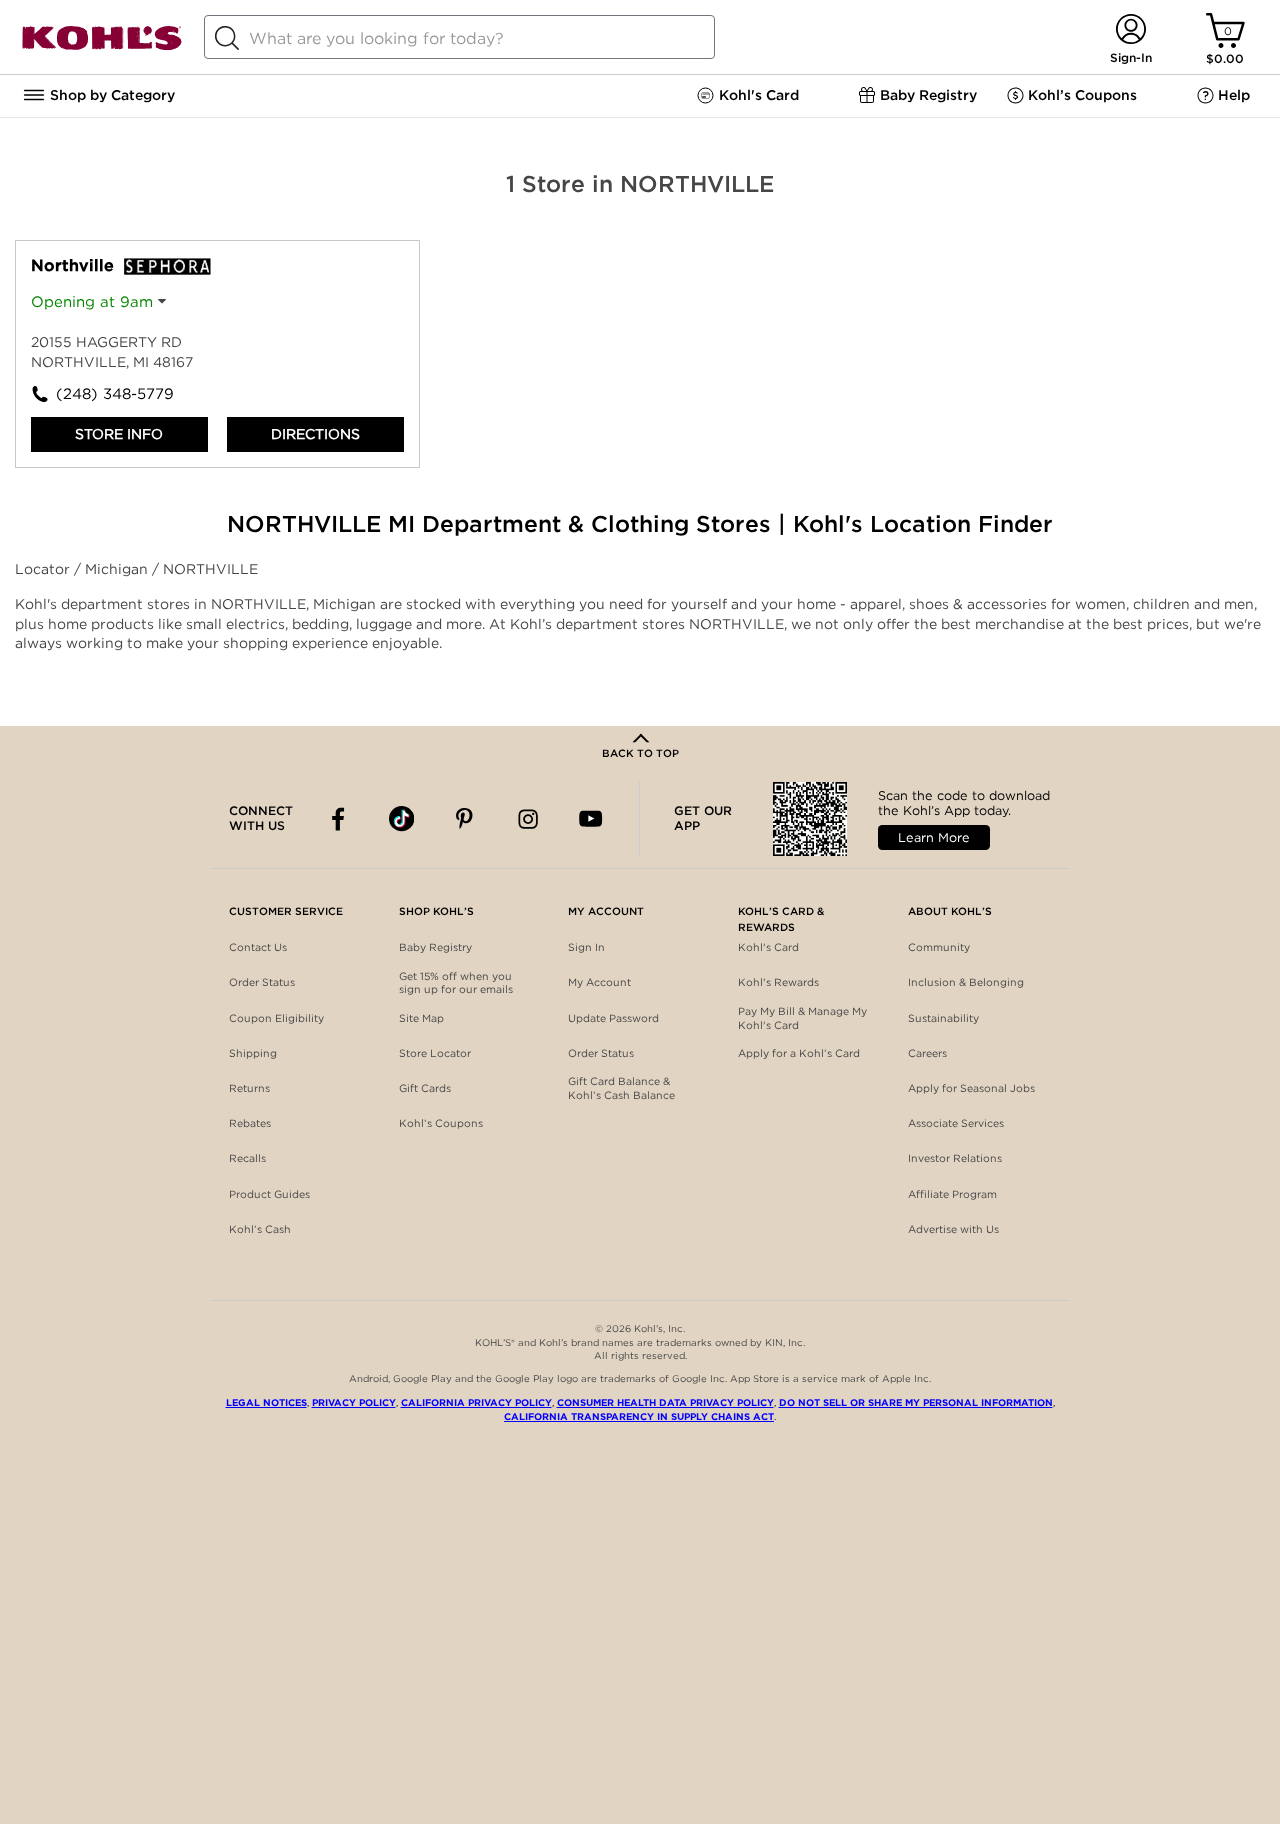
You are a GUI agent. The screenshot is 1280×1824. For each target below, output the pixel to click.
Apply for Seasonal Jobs (971, 1088)
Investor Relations (955, 1158)
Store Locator (435, 1053)
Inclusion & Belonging (966, 982)
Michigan (118, 569)
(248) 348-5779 (115, 394)
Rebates (250, 1123)
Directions (315, 434)
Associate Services (956, 1123)
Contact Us (258, 947)
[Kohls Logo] (102, 46)
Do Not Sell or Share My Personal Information (916, 1402)
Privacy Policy (354, 1402)
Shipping (253, 1053)
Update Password (613, 1018)
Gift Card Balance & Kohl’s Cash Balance (621, 1088)
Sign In (586, 947)
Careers (927, 1053)
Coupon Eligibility (276, 1018)
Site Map (421, 1018)
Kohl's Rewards (778, 982)
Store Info (119, 434)
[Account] (1130, 30)
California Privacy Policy (476, 1402)
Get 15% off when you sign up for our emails (456, 983)
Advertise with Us (953, 1229)
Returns (249, 1088)
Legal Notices (266, 1402)
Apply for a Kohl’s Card (799, 1053)
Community (939, 947)
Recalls (247, 1158)
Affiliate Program (952, 1194)
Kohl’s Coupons (441, 1123)
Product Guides (269, 1194)
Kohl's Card (768, 947)
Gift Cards (425, 1088)
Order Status (262, 982)
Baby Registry (435, 947)
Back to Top (640, 753)
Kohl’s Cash (260, 1229)
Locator (44, 569)
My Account (599, 982)
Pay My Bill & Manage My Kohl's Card (802, 1018)
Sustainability (943, 1018)
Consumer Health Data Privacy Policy (665, 1402)
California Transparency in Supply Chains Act (639, 1416)
